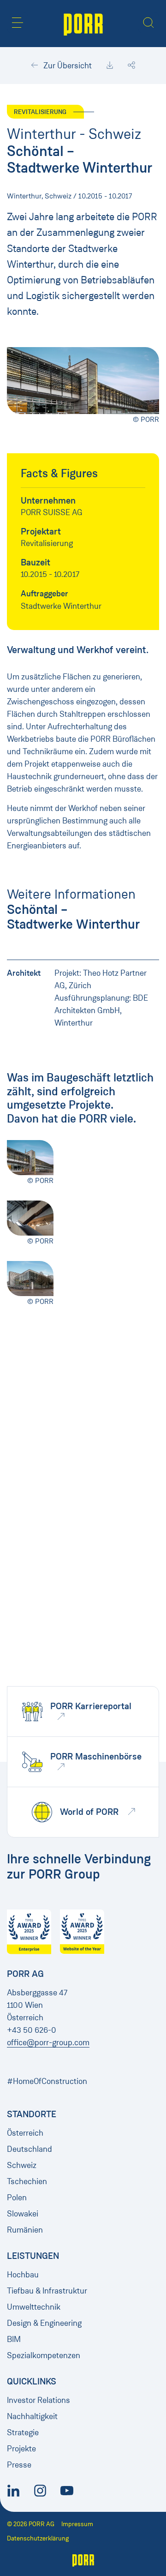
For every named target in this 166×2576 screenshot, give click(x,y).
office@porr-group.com (48, 2042)
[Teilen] (131, 66)
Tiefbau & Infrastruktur (47, 2291)
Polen (17, 2198)
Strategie (23, 2432)
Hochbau (23, 2275)
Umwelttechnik (34, 2307)
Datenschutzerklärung (38, 2538)
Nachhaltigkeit (32, 2416)
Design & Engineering (44, 2323)
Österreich (25, 2133)
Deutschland (30, 2149)
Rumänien (25, 2230)
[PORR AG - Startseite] (83, 24)
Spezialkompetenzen (44, 2355)
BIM (14, 2339)
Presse (19, 2465)
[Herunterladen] (110, 66)
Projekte (21, 2449)
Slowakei (23, 2214)
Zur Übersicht (67, 66)
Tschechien (27, 2181)
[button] (18, 23)
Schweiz (22, 2165)
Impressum (77, 2524)
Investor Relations (39, 2400)
